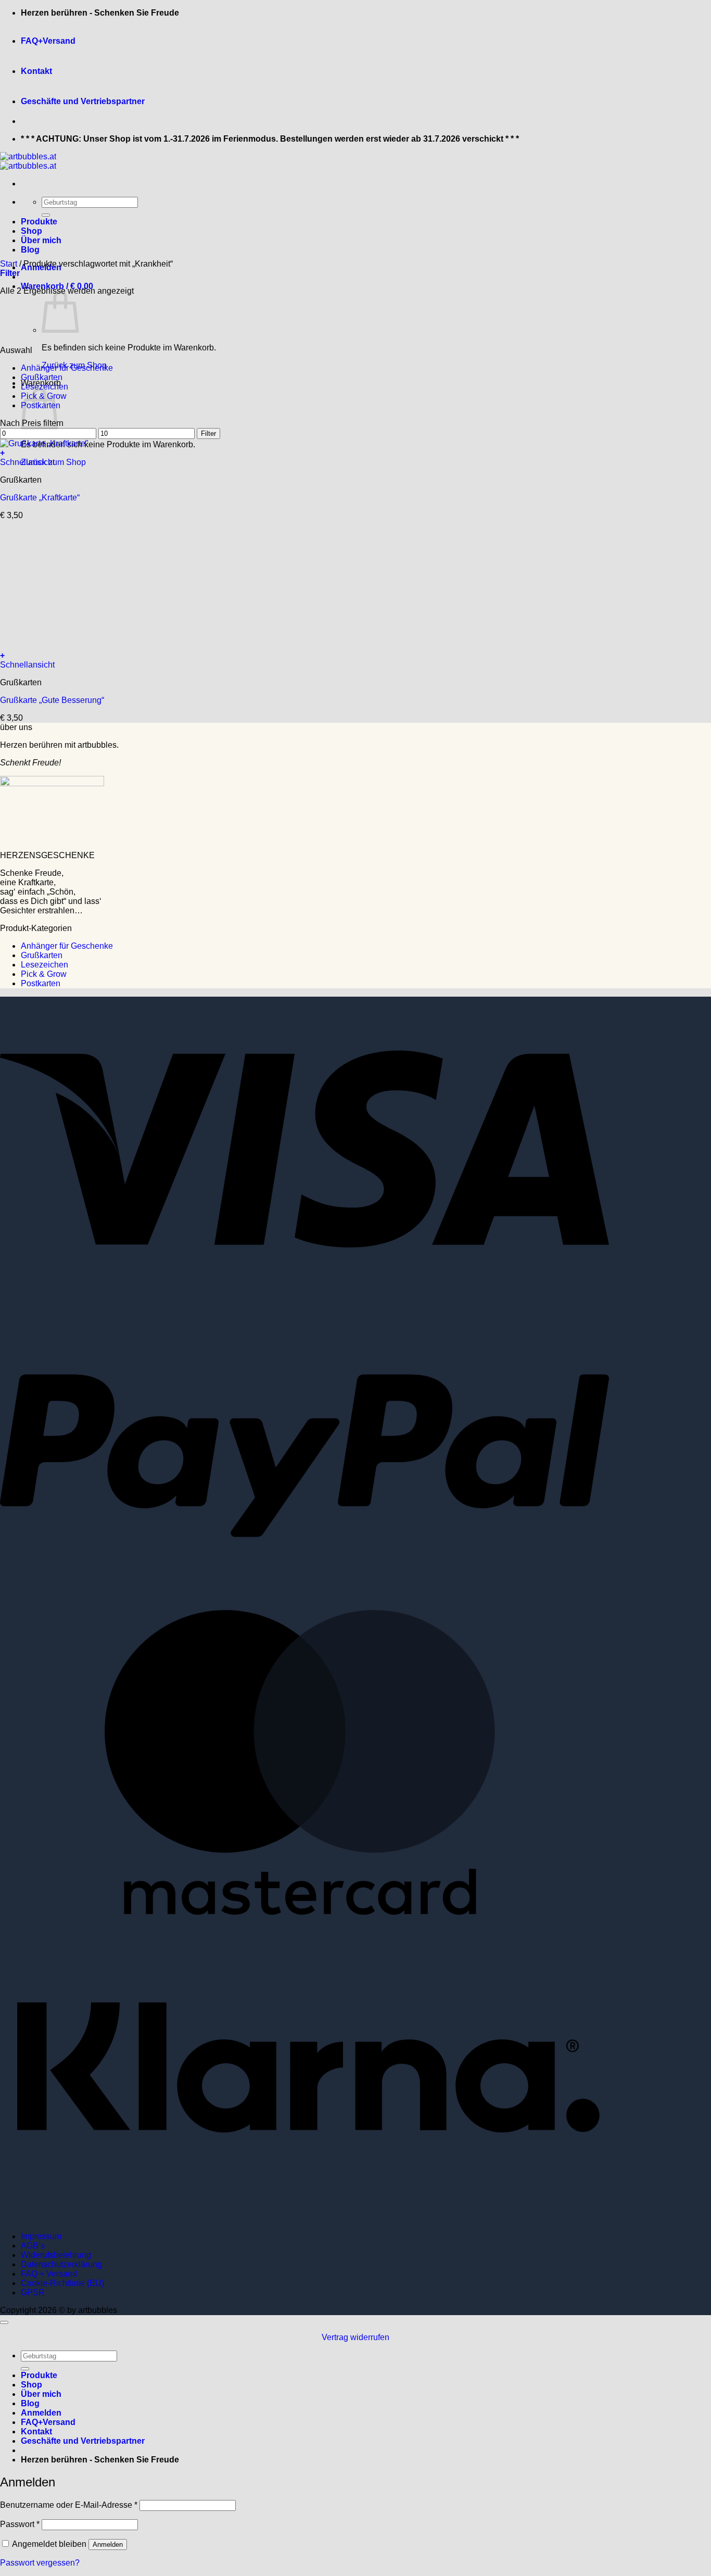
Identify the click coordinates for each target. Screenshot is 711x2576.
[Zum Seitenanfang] (4, 2322)
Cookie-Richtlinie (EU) (62, 2283)
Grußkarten (42, 377)
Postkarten (41, 983)
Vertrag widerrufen (355, 2337)
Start (9, 264)
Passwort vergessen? (40, 2563)
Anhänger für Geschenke (67, 368)
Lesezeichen (45, 387)
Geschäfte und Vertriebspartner (83, 101)
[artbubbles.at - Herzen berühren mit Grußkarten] (28, 161)
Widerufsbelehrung (56, 2255)
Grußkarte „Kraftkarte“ (40, 498)
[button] (10, 273)
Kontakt (36, 71)
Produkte (39, 222)
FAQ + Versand (49, 2274)
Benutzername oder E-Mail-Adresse (69, 2505)
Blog (30, 250)
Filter (208, 433)
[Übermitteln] (46, 215)
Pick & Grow (44, 974)
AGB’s (33, 2246)
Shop (31, 231)
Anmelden (108, 2544)
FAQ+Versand (48, 41)
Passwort (20, 2524)
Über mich (41, 240)
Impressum (41, 2236)
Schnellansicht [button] (27, 462)
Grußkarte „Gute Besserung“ (52, 700)
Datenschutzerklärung (61, 2264)
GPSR (33, 2292)
